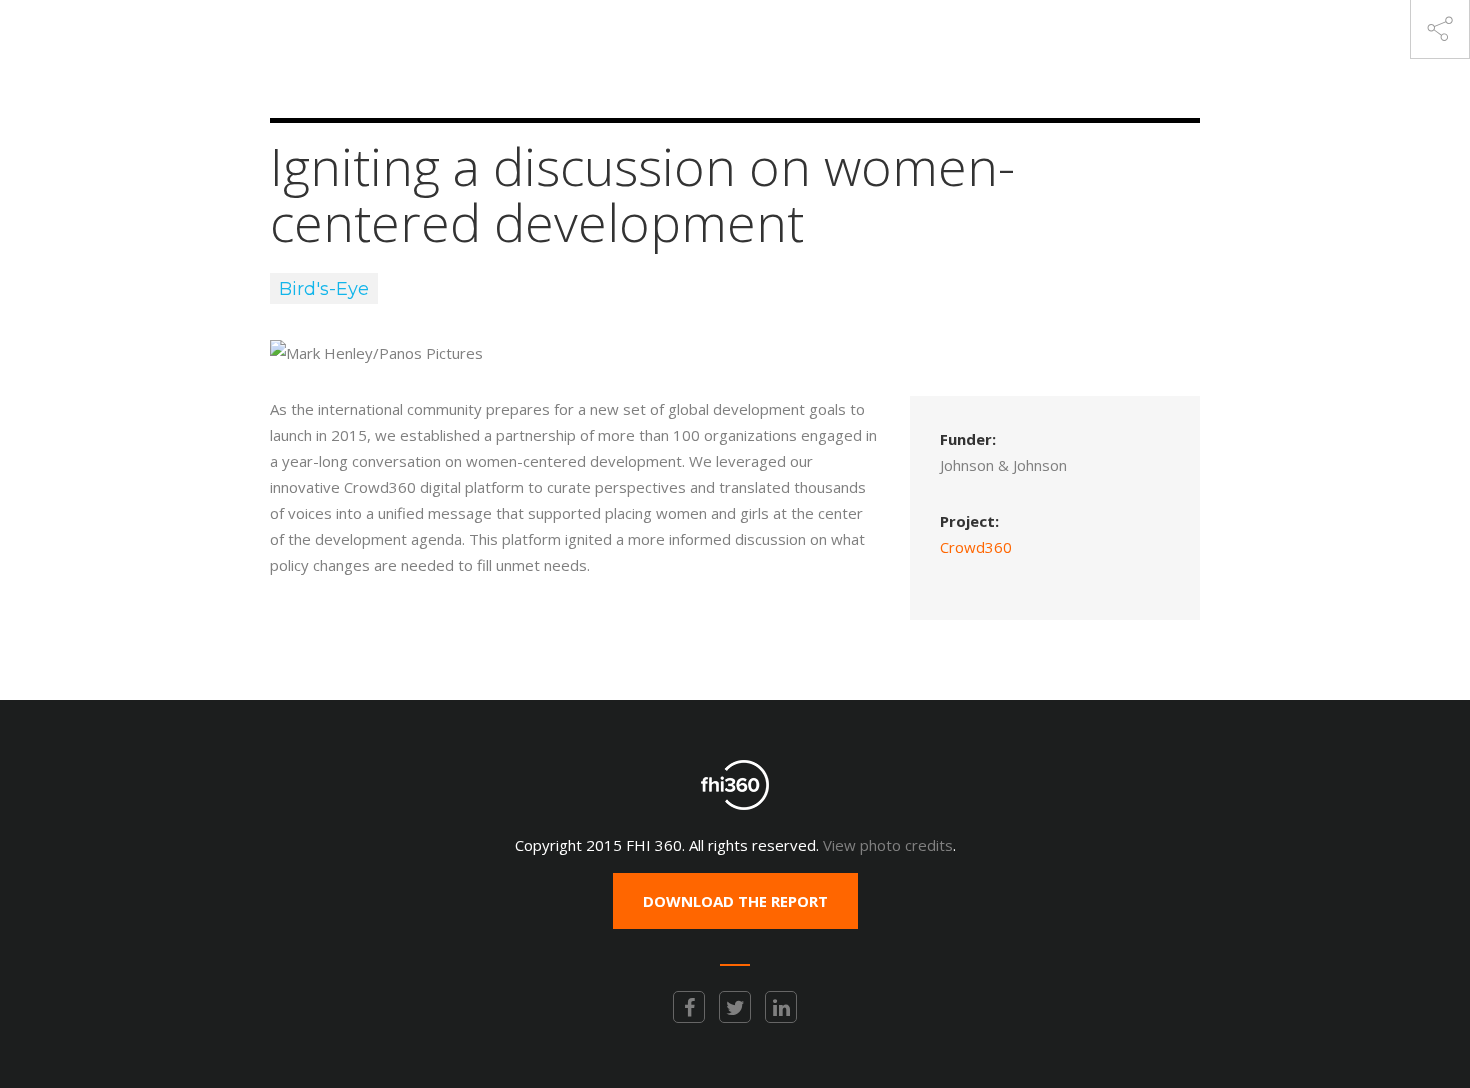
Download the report (735, 901)
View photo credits (888, 845)
